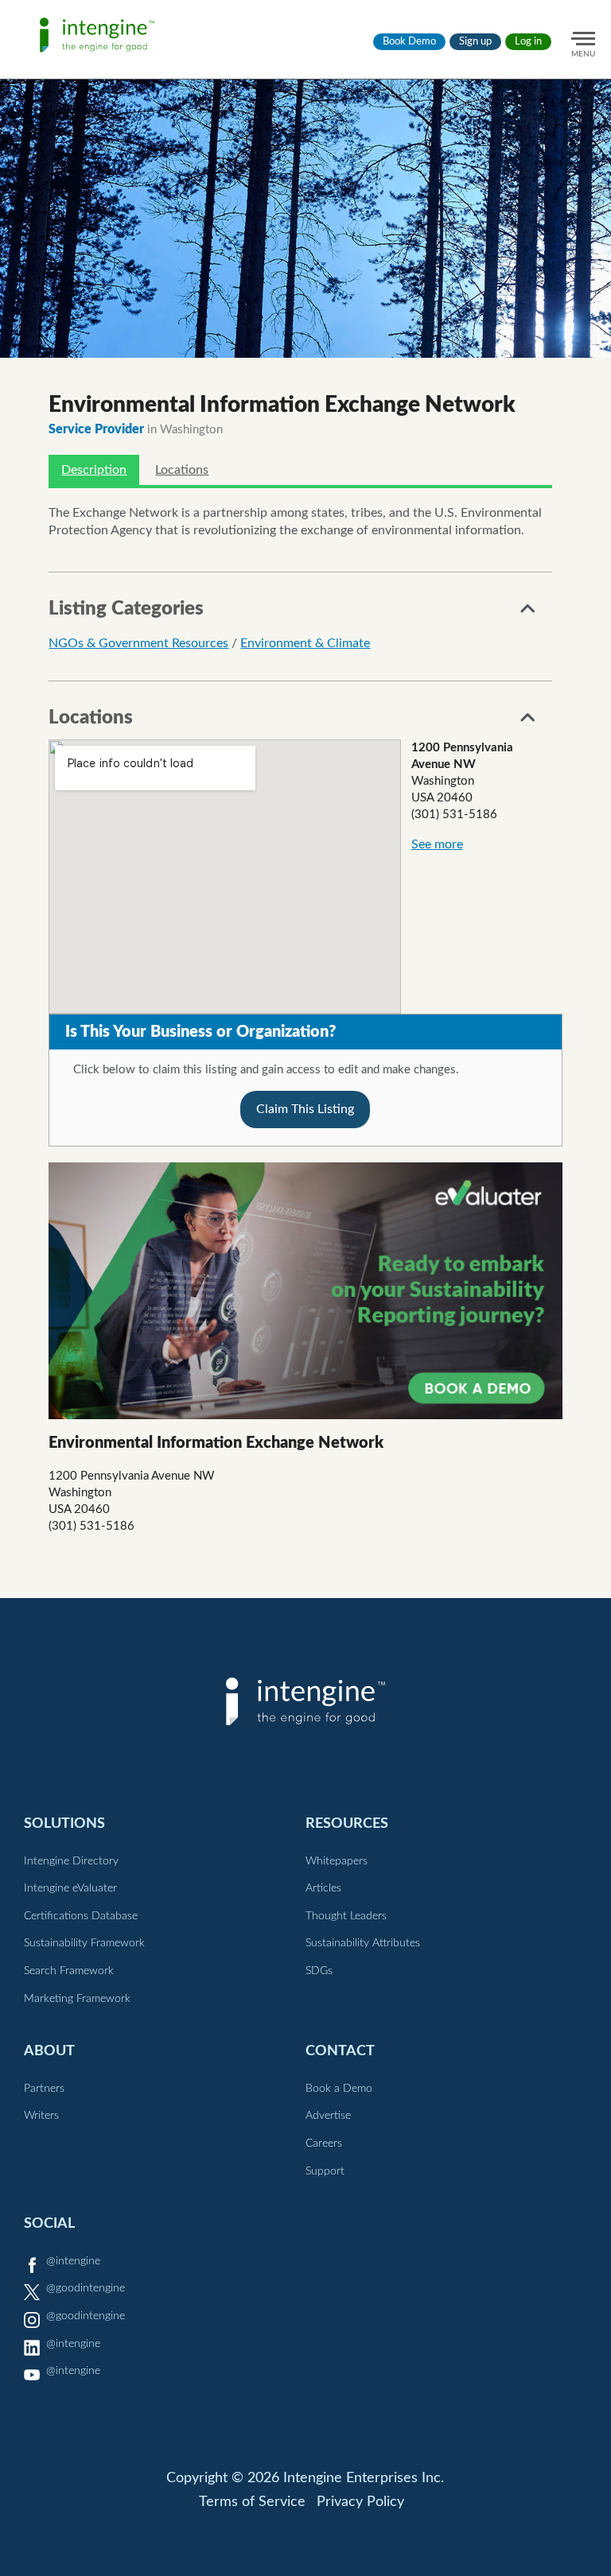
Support (325, 2171)
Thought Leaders (346, 1916)
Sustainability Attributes (363, 1943)
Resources (347, 1823)
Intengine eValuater (70, 1888)
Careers (324, 2143)
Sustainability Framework (84, 1943)
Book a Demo (339, 2089)
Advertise (328, 2116)
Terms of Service (252, 2502)
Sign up (475, 42)
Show (528, 613)
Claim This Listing (305, 1109)
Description (94, 470)
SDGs (319, 1971)
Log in (528, 42)
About (49, 2051)
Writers (41, 2116)
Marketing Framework (77, 1999)
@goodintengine (86, 2288)
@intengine (73, 2261)
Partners (44, 2089)
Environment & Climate (305, 643)
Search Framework (69, 1971)
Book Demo (409, 42)
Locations (182, 470)
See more (437, 844)
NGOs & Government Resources (138, 643)
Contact (340, 2051)
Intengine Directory (71, 1861)
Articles (323, 1888)
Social (49, 2223)
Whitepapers (337, 1861)
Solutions (64, 1823)
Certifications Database (81, 1916)
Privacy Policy (360, 2502)
